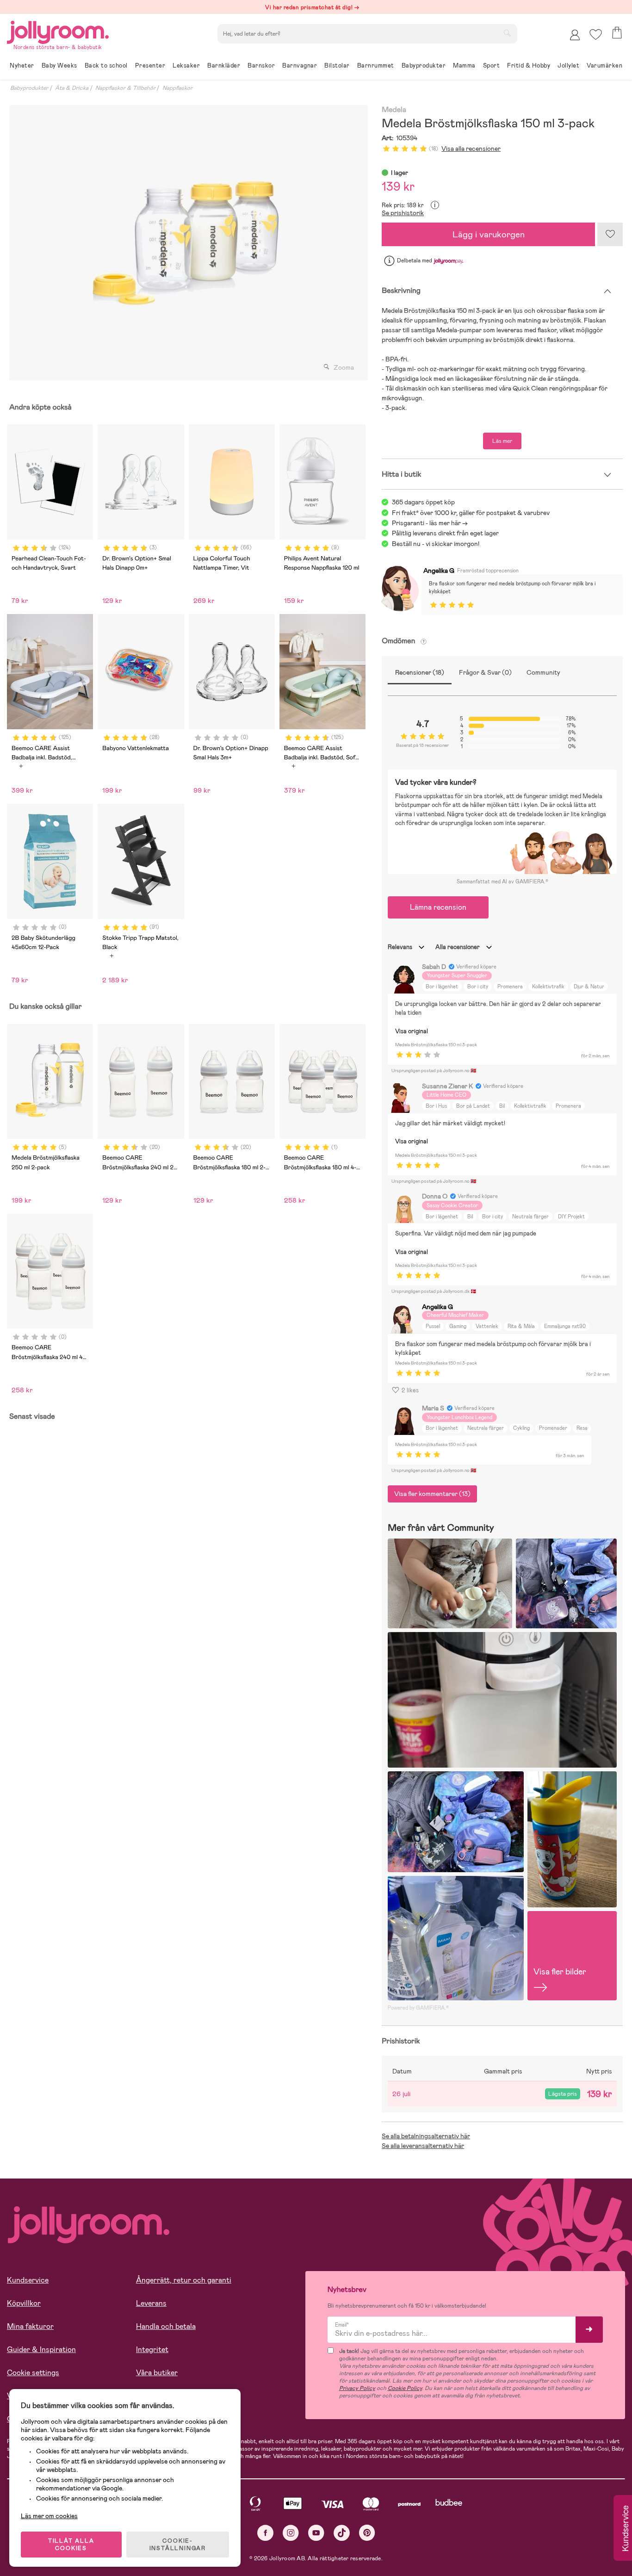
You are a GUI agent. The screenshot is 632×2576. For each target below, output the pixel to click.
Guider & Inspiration (41, 2349)
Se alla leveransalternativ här (423, 2146)
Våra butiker (157, 2373)
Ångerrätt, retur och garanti (184, 2280)
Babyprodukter (29, 88)
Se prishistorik (403, 213)
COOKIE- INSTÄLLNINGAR (178, 2545)
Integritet (152, 2349)
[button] (596, 34)
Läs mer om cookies (49, 2516)
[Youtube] (316, 2533)
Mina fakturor (30, 2326)
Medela (394, 110)
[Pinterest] (367, 2533)
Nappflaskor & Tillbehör (125, 88)
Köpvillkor (24, 2303)
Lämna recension (438, 907)
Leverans (151, 2303)
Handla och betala (166, 2326)
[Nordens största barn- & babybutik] (58, 31)
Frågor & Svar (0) (485, 672)
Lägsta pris (563, 2094)
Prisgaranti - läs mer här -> (430, 523)
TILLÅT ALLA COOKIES (71, 2545)
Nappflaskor (177, 88)
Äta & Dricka (72, 88)
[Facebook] (265, 2533)
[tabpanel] (186, 243)
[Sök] (507, 33)
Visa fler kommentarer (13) (432, 1494)
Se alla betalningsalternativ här (426, 2136)
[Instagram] (291, 2533)
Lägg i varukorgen (489, 234)
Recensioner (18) (420, 672)
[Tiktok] (342, 2533)
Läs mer (502, 441)
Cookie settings (33, 2373)
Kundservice (28, 2280)
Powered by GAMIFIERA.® (418, 2008)
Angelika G (439, 571)
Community (543, 672)
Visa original (412, 1031)
